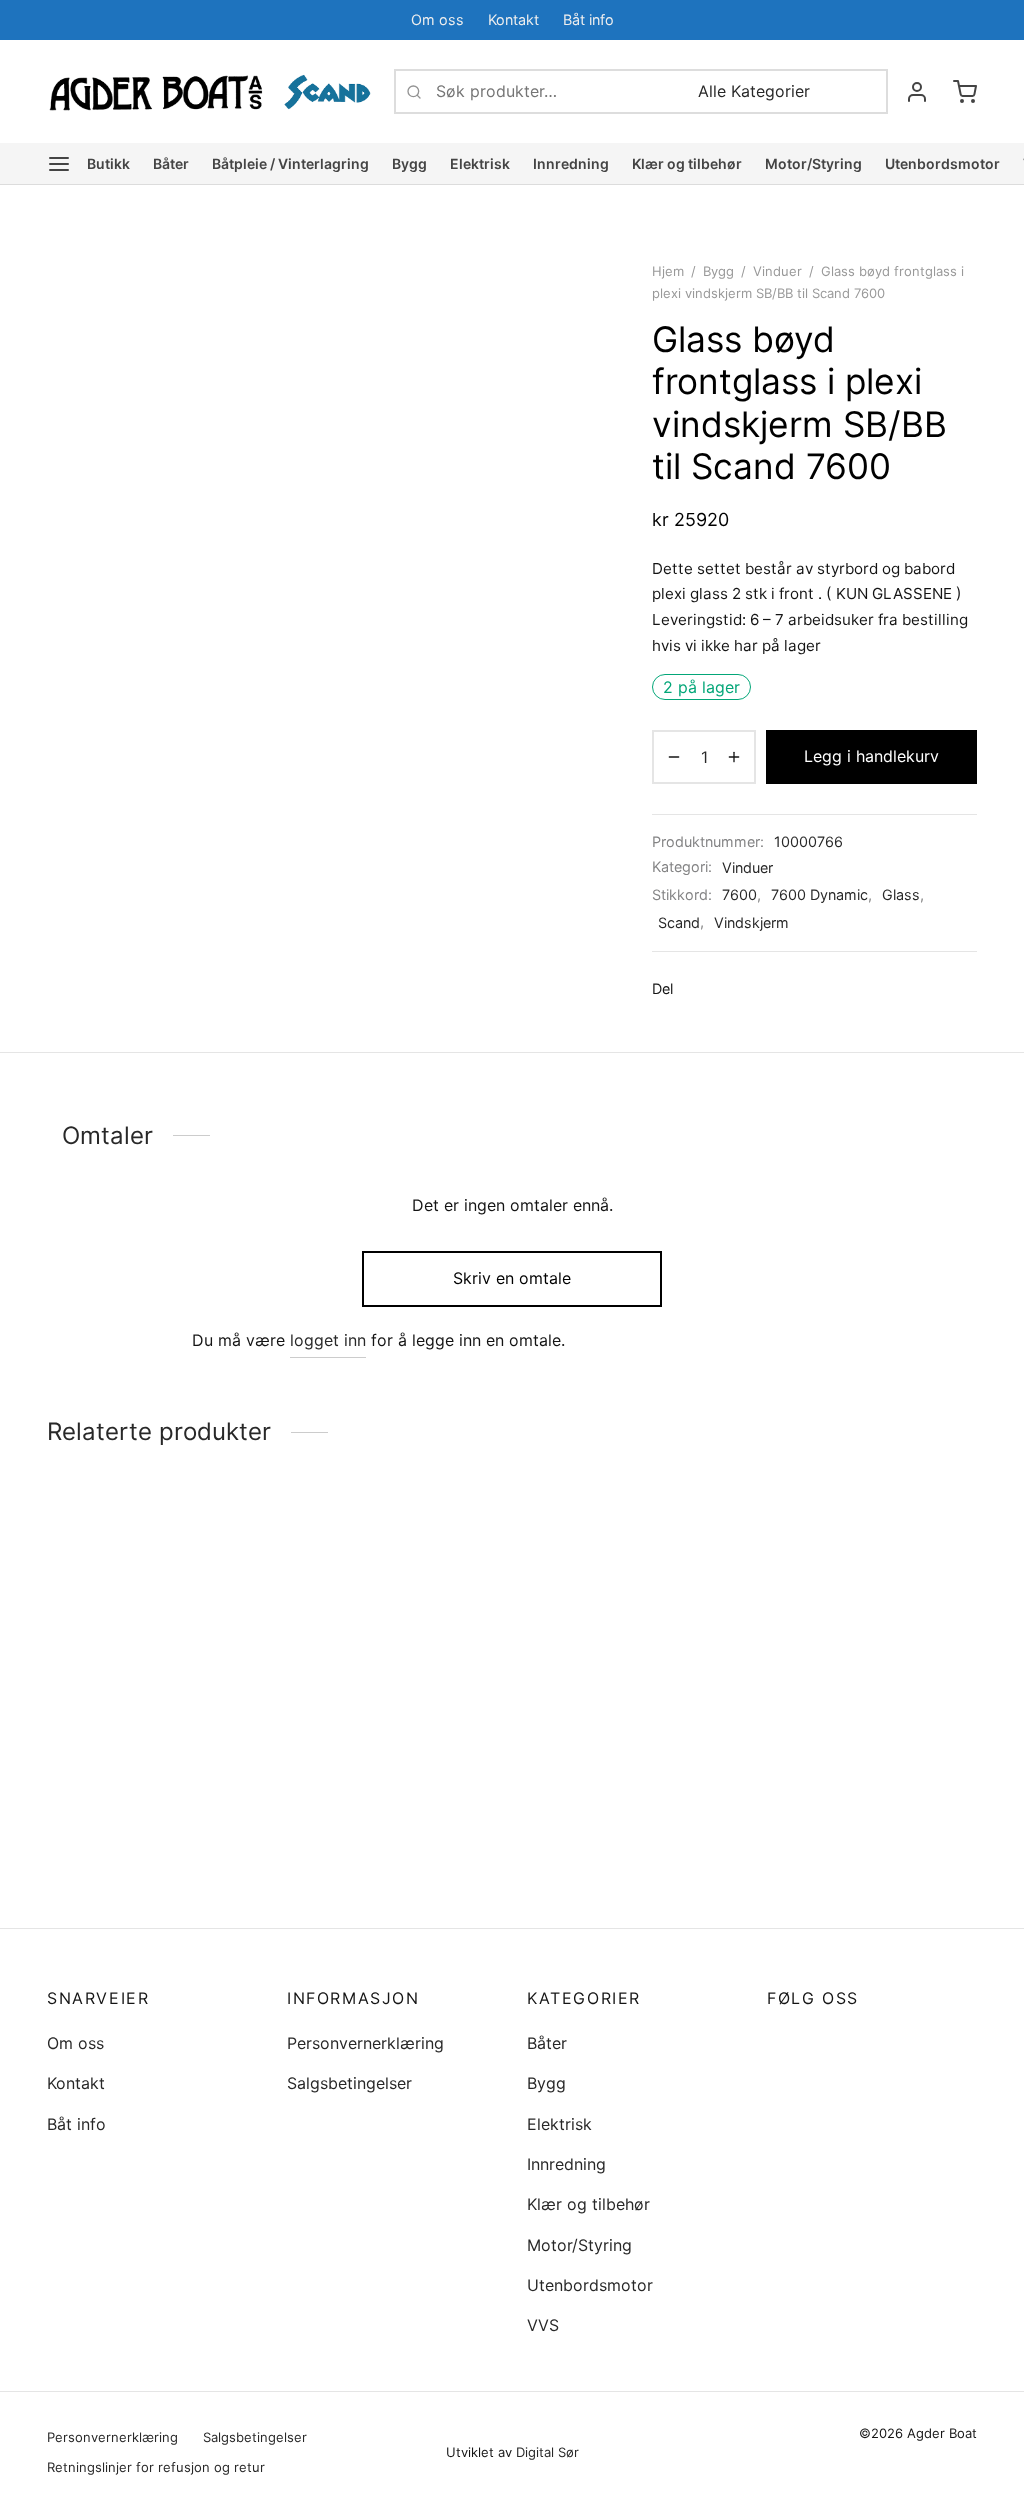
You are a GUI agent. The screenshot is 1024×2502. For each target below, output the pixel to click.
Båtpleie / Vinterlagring (290, 163)
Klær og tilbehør (687, 163)
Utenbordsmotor (942, 163)
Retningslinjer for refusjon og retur (156, 2467)
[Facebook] (922, 19)
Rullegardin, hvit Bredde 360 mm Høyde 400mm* (861, 1787)
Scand (679, 922)
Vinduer (777, 271)
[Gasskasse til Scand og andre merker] (392, 1683)
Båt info (588, 19)
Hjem (668, 271)
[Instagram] (822, 2042)
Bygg (409, 163)
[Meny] (59, 164)
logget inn (328, 1340)
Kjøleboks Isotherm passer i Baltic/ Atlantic (151, 1734)
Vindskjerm (751, 922)
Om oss (437, 19)
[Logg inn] (917, 92)
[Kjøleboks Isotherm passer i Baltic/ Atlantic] (152, 1621)
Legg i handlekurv (871, 756)
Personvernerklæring (365, 2043)
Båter (171, 163)
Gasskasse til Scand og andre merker (375, 1856)
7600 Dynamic (819, 894)
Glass (901, 894)
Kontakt (513, 19)
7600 (739, 894)
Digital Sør (547, 2452)
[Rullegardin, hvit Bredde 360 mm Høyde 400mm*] (872, 1648)
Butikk (108, 163)
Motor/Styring (813, 163)
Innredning (571, 163)
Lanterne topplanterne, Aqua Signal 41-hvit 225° (621, 1857)
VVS (543, 2325)
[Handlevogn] (965, 92)
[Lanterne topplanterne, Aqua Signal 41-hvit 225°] (632, 1683)
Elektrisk (480, 163)
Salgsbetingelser (349, 2083)
